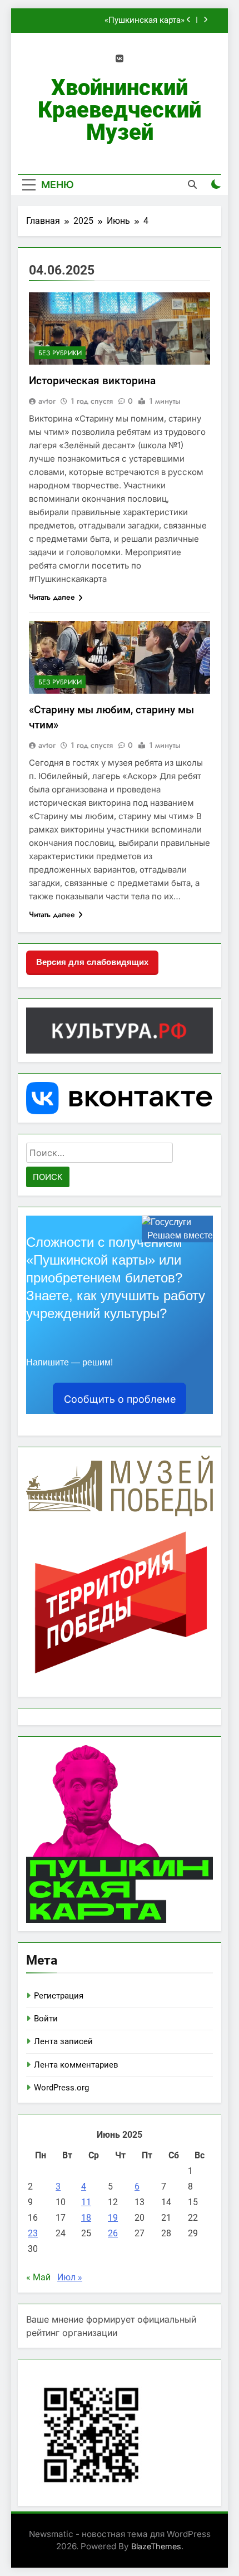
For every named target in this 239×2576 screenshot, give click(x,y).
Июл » (70, 2277)
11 (86, 2202)
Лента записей (63, 2041)
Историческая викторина (92, 381)
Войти (46, 2019)
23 (33, 2233)
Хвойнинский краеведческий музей (120, 110)
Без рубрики (60, 353)
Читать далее (52, 597)
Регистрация (59, 1996)
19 (113, 2218)
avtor (47, 401)
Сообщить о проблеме (120, 1399)
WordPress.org (61, 2088)
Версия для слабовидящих (92, 962)
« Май (38, 2277)
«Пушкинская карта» (145, 21)
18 (86, 2218)
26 (113, 2233)
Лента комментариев (76, 2065)
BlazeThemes (156, 2546)
